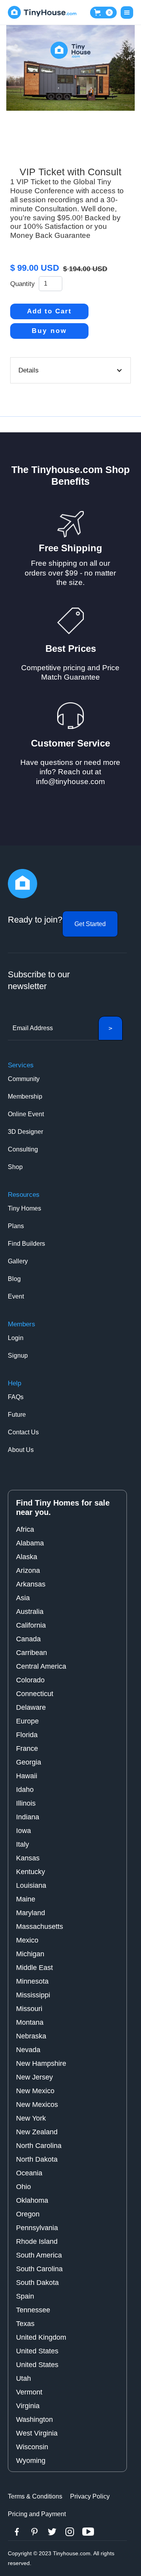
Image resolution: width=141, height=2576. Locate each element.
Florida (27, 1735)
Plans (16, 1226)
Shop (15, 1167)
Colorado (30, 1680)
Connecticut (35, 1694)
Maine (26, 1899)
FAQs (16, 1397)
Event (16, 1296)
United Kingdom (41, 2337)
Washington (34, 2419)
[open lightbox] (70, 68)
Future (17, 1415)
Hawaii (27, 1776)
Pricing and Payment (37, 2514)
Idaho (25, 1790)
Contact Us (23, 1432)
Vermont (29, 2392)
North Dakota (37, 2159)
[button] (103, 13)
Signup (18, 1355)
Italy (23, 1844)
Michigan (30, 1954)
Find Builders (26, 1244)
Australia (30, 1612)
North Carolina (39, 2146)
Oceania (29, 2173)
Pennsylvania (37, 2228)
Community (24, 1079)
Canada (28, 1639)
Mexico (27, 1940)
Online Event (26, 1114)
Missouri (29, 2009)
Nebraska (31, 2036)
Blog (14, 1279)
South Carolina (39, 2269)
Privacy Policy (90, 2496)
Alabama (30, 1543)
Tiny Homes (24, 1208)
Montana (30, 2022)
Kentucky (31, 1872)
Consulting (23, 1149)
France (27, 1749)
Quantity (23, 284)
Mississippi (33, 1995)
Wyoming (31, 2461)
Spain (25, 2296)
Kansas (28, 1858)
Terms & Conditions (35, 2496)
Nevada (28, 2050)
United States (37, 2351)
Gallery (18, 1261)
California (31, 1625)
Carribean (32, 1653)
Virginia (28, 2406)
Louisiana (31, 1885)
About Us (21, 1450)
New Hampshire (41, 2063)
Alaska (27, 1557)
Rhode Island (37, 2241)
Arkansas (31, 1584)
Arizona (28, 1570)
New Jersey (34, 2077)
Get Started (90, 924)
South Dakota (37, 2283)
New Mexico (35, 2091)
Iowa (23, 1831)
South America (39, 2255)
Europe (27, 1721)
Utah (23, 2378)
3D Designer (25, 1132)
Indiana (28, 1817)
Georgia (29, 1762)
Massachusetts (40, 1927)
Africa (25, 1529)
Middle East (34, 1968)
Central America (41, 1666)
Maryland (31, 1913)
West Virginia (37, 2433)
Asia (23, 1598)
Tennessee (33, 2310)
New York (31, 2118)
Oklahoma (32, 2200)
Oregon (28, 2214)
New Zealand (37, 2132)
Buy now (49, 331)
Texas (25, 2324)
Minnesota (32, 1981)
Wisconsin (32, 2447)
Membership (25, 1096)
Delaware (31, 1707)
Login (16, 1338)
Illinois (26, 1803)
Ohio (23, 2187)
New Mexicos (37, 2105)
